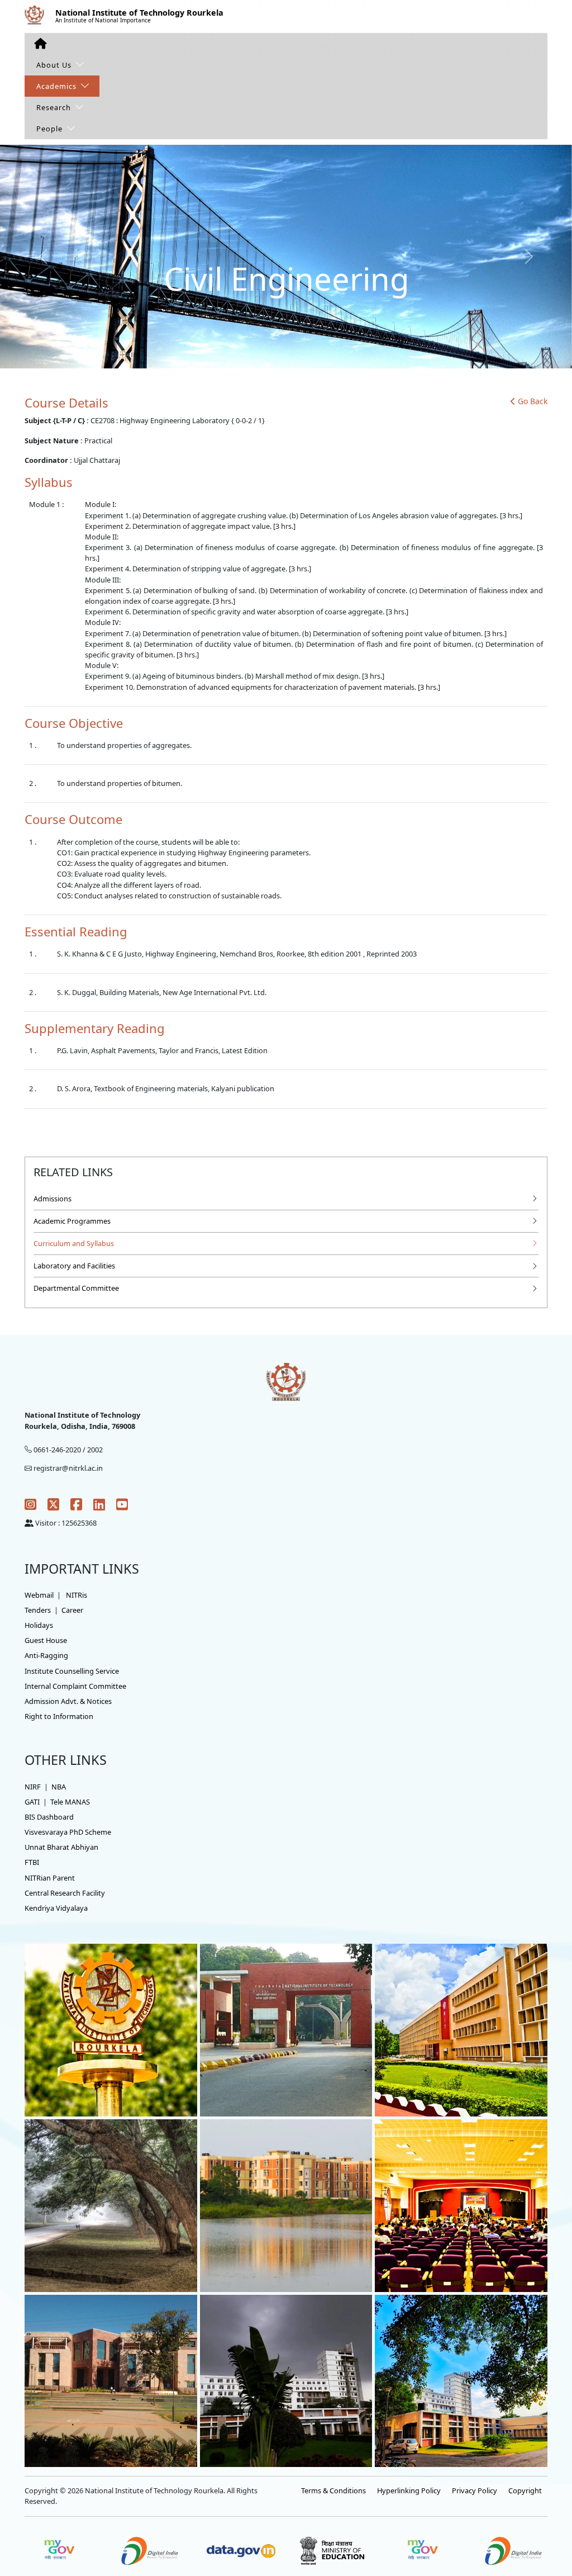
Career (72, 1610)
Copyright (525, 2490)
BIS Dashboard (49, 1817)
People (49, 129)
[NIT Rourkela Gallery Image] (111, 2029)
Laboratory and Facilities (74, 1266)
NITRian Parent (50, 1878)
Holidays (39, 1625)
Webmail (39, 1595)
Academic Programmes (72, 1221)
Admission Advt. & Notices (68, 1701)
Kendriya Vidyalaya (56, 1908)
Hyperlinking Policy (409, 2490)
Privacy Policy (475, 2490)
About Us (54, 65)
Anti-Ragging (46, 1655)
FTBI (32, 1862)
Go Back (533, 401)
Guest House (46, 1640)
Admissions (53, 1199)
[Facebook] (76, 1504)
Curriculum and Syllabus (74, 1243)
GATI (32, 1802)
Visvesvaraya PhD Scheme (68, 1832)
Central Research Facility (65, 1893)
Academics (56, 86)
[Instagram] (30, 1504)
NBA (59, 1787)
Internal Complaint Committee (75, 1686)
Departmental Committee (76, 1288)
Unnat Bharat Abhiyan (61, 1847)
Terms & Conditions (333, 2490)
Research (54, 107)
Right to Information (59, 1716)
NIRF (33, 1787)
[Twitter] (53, 1504)
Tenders (38, 1610)
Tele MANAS (70, 1802)
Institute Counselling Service (72, 1671)
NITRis (77, 1595)
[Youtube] (122, 1504)
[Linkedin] (99, 1504)
